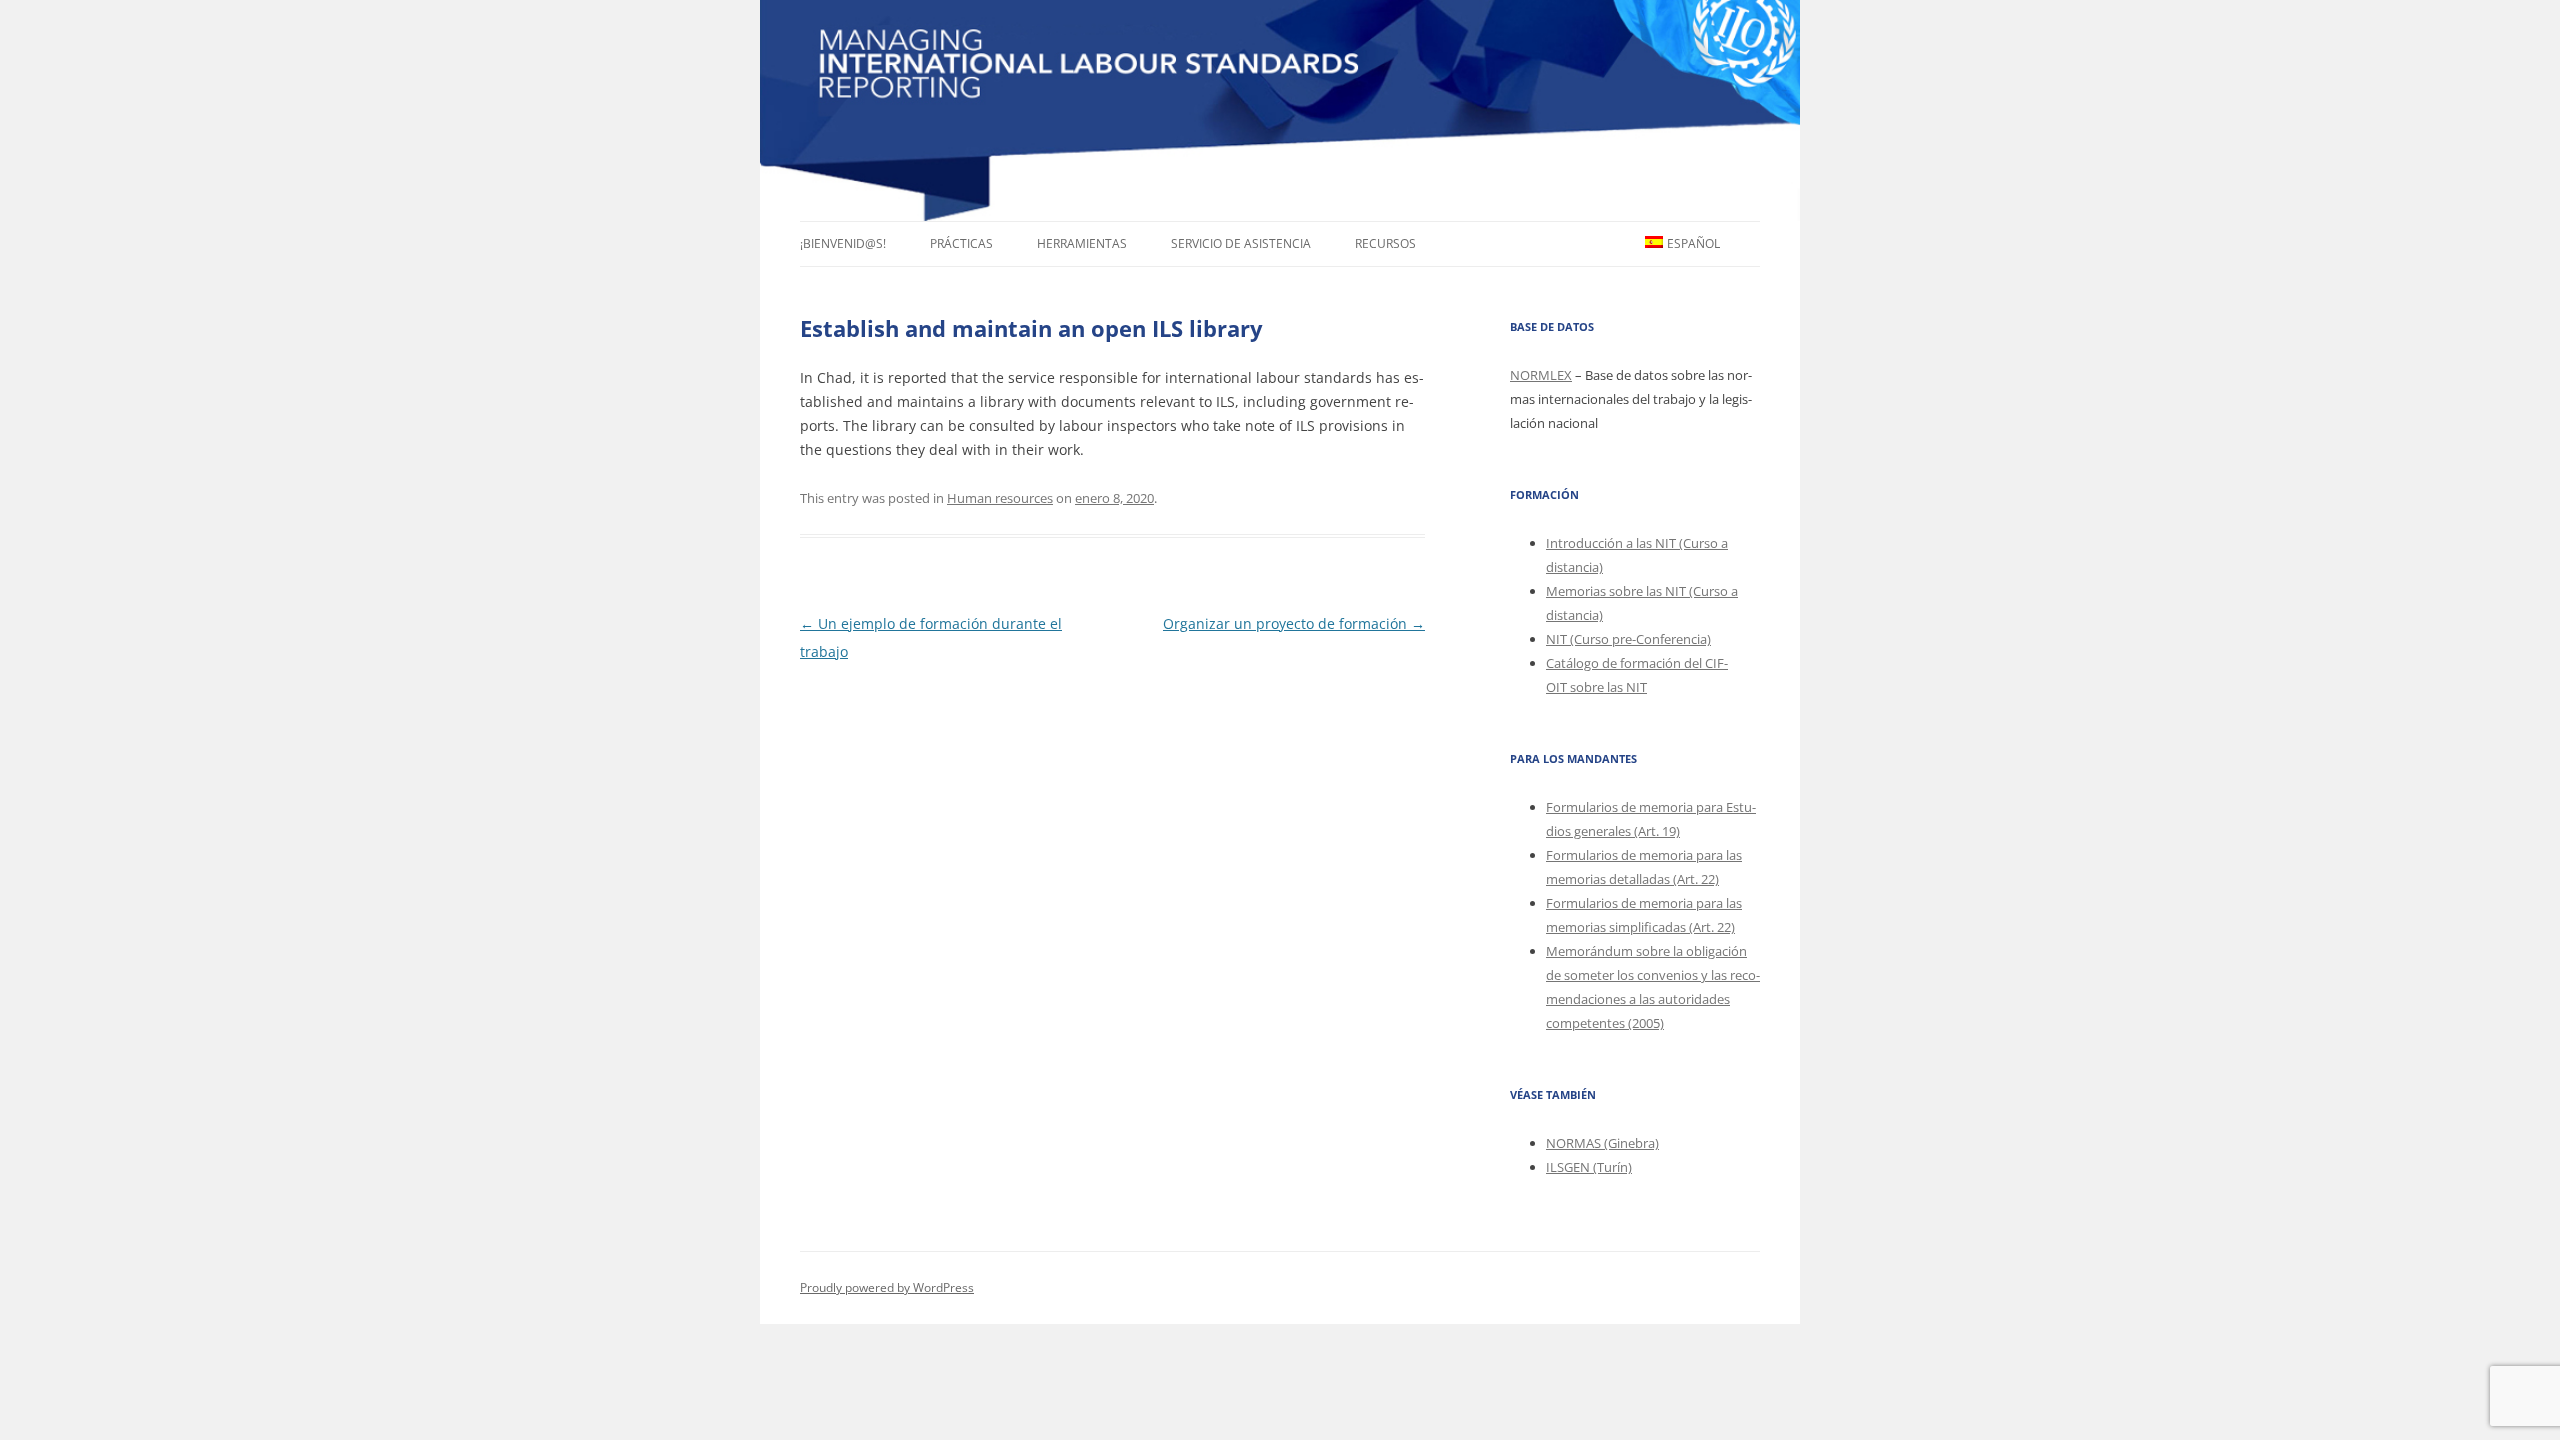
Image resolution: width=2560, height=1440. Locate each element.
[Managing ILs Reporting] (1280, 110)
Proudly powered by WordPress (887, 1287)
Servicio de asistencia (1241, 243)
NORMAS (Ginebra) (1602, 1143)
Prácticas (961, 243)
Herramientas (1082, 243)
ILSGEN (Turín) (1589, 1167)
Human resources (1000, 498)
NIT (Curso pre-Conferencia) (1628, 639)
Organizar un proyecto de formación (1294, 623)
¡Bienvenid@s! (843, 243)
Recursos (1385, 243)
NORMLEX (1541, 375)
